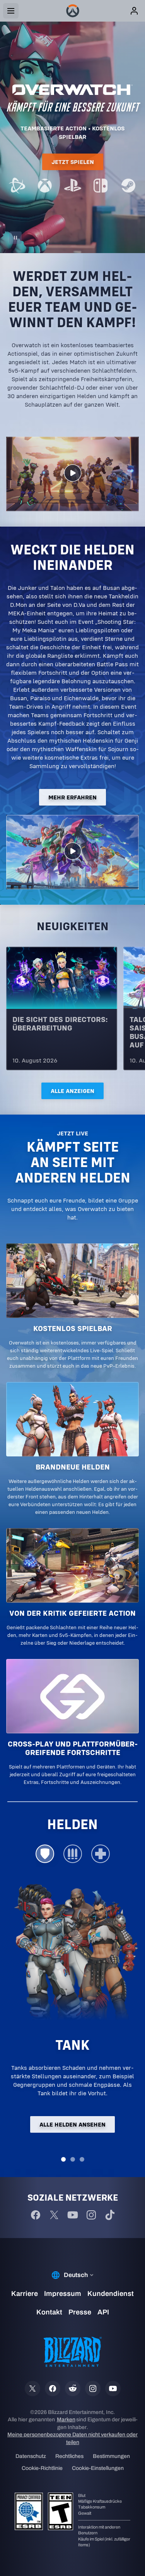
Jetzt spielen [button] (73, 162)
